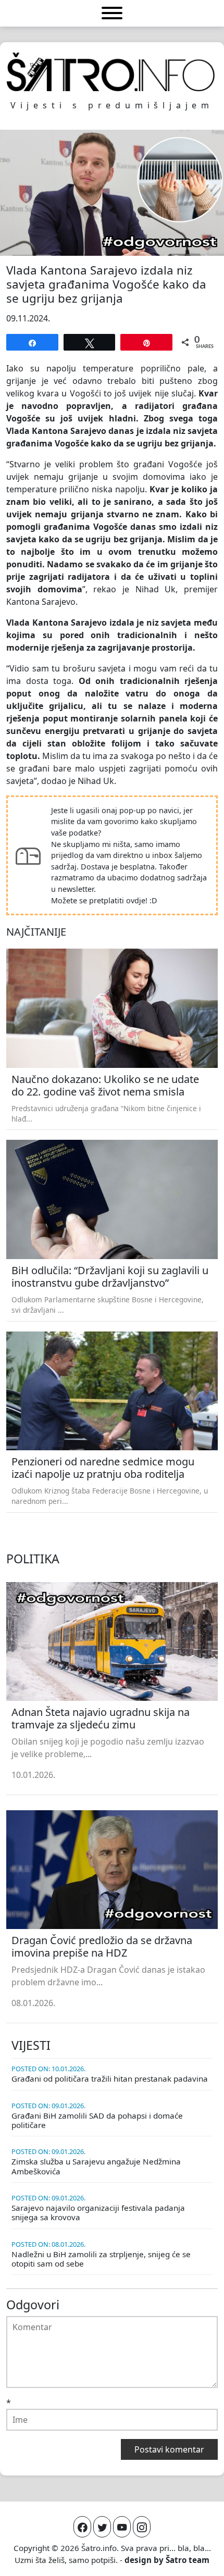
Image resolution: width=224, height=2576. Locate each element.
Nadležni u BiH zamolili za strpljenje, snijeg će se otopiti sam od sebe (101, 2259)
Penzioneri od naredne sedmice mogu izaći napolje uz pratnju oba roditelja (103, 1468)
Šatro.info (99, 2548)
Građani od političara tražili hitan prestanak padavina (110, 2079)
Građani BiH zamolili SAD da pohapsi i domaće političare (97, 2120)
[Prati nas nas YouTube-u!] (122, 2527)
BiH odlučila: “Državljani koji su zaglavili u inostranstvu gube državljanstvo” (110, 1277)
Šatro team (188, 2560)
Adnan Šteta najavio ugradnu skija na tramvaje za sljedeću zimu (101, 1718)
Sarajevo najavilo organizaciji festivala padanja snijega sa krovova (98, 2212)
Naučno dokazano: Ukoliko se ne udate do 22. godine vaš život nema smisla (105, 1085)
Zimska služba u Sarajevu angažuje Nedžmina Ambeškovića (96, 2166)
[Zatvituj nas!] (102, 2527)
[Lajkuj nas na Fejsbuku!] (82, 2527)
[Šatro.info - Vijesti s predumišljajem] (112, 72)
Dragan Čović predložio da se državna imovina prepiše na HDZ (102, 1946)
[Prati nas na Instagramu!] (142, 2527)
